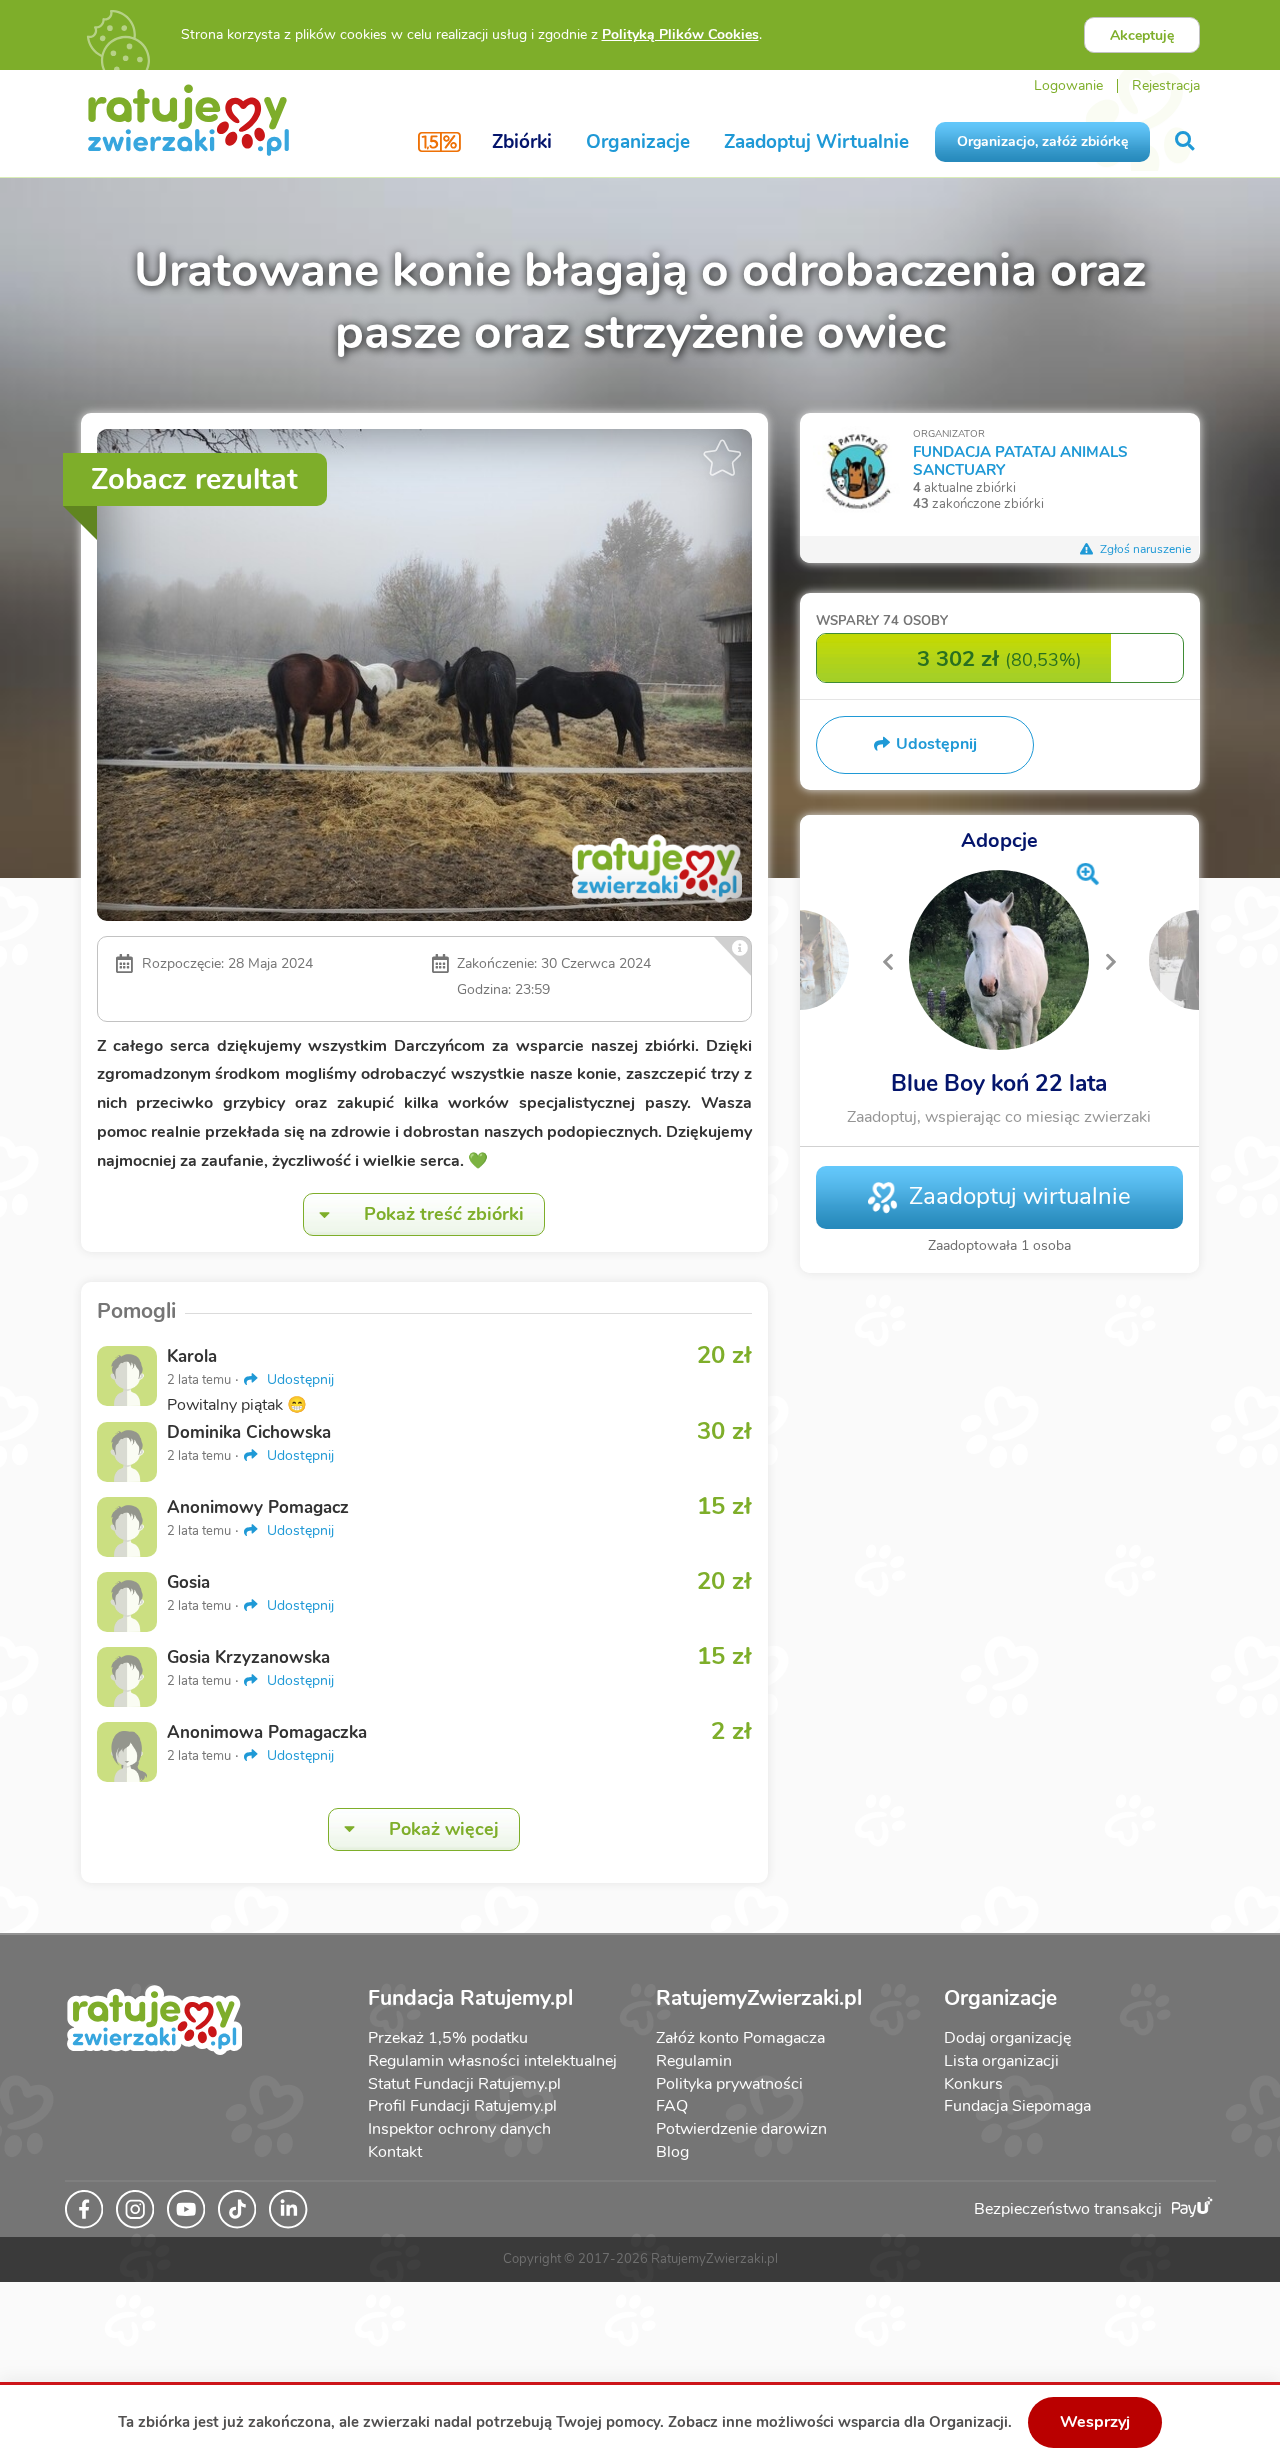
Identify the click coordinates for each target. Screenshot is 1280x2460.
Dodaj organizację (1007, 2038)
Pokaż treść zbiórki (444, 1214)
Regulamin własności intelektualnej (492, 2061)
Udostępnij (298, 1379)
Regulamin (694, 2061)
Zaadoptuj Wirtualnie (816, 142)
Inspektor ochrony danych (459, 2129)
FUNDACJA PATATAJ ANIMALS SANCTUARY (1020, 460)
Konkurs (973, 2084)
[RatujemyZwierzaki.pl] (188, 119)
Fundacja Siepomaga (1017, 2106)
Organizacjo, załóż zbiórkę (1042, 141)
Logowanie (1068, 85)
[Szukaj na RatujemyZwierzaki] (1186, 141)
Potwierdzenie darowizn (741, 2129)
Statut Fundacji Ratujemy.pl (464, 2084)
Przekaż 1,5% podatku (448, 2038)
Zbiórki (522, 142)
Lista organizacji (1001, 2061)
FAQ (672, 2106)
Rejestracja (1166, 85)
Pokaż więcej (444, 1829)
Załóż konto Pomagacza (740, 2038)
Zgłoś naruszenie (1144, 549)
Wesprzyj (1095, 2422)
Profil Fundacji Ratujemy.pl (462, 2106)
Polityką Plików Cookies (680, 34)
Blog (672, 2152)
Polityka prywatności (729, 2084)
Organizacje (638, 142)
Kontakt (395, 2152)
